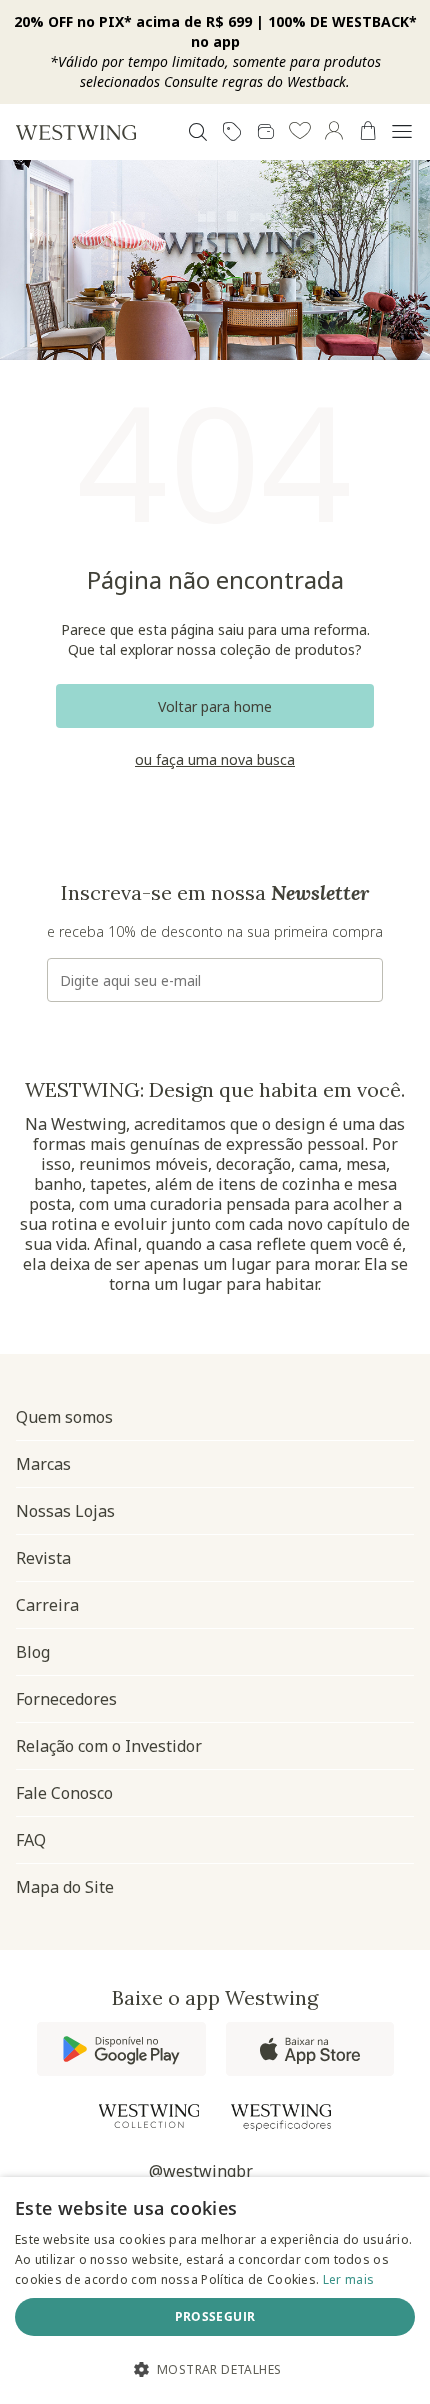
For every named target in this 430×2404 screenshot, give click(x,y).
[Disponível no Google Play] (121, 2049)
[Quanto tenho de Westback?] (266, 132)
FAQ (31, 1840)
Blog (33, 1652)
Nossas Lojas (65, 1511)
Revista (43, 1558)
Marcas (43, 1464)
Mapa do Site (65, 1887)
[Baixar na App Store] (310, 2049)
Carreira (47, 1605)
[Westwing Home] (76, 132)
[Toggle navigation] (402, 132)
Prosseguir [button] (215, 2316)
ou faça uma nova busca (215, 760)
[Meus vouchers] (232, 132)
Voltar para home (215, 706)
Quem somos (64, 1417)
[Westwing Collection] (149, 2116)
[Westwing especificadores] (281, 2117)
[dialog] (215, 2290)
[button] (300, 132)
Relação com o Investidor (109, 1746)
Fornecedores (66, 1699)
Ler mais (348, 2279)
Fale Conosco (64, 1793)
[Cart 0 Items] (368, 131)
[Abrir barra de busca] (198, 132)
